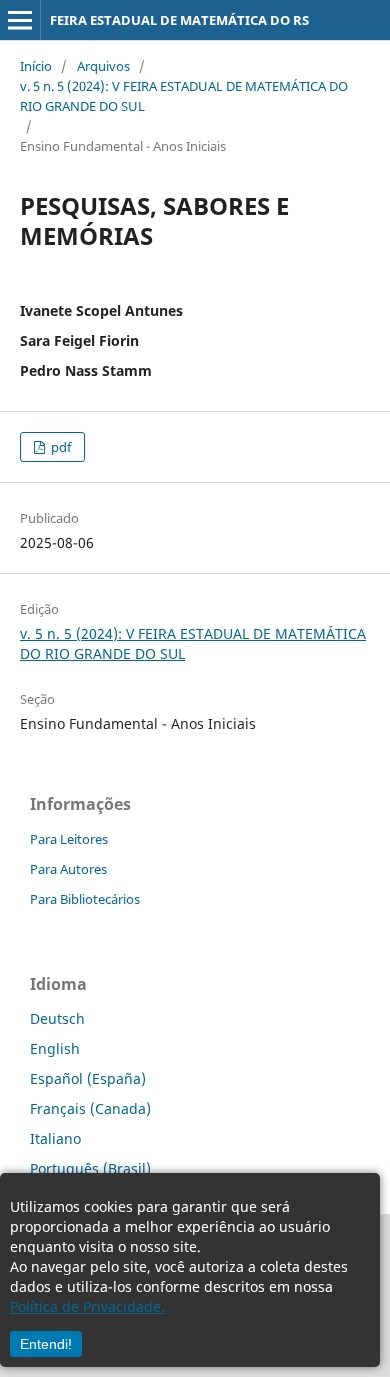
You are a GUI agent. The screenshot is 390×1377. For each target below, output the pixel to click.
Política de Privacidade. (87, 1306)
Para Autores (68, 869)
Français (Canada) (90, 1108)
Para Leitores (69, 839)
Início (36, 66)
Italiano (55, 1138)
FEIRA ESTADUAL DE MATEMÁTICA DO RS (179, 20)
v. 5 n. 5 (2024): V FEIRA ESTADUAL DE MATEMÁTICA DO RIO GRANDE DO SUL (184, 96)
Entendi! (46, 1344)
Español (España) (88, 1078)
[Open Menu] (20, 20)
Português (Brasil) (90, 1168)
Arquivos (103, 66)
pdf (59, 447)
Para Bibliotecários (85, 899)
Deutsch (57, 1018)
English (55, 1048)
